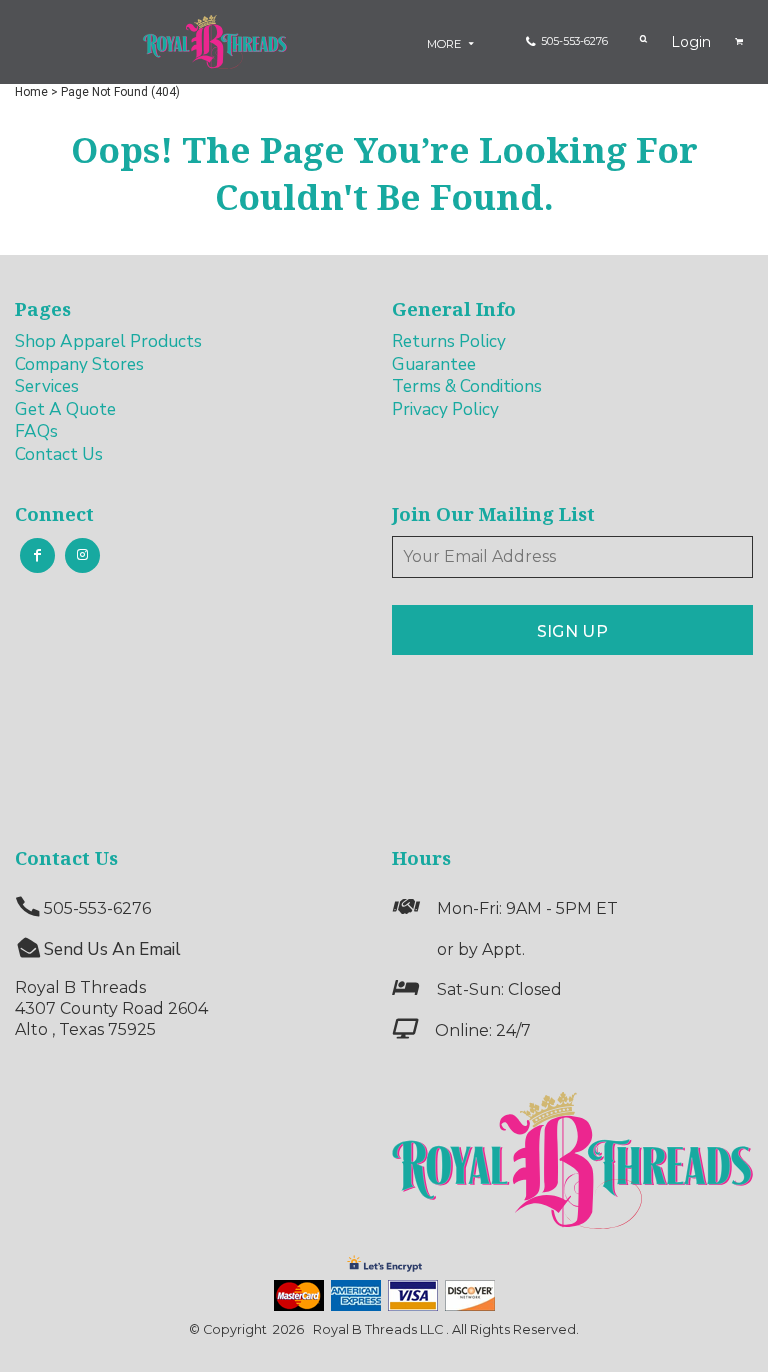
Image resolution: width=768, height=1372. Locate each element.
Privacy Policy (445, 409)
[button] (572, 1160)
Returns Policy (449, 341)
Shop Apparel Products (108, 341)
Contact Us (59, 454)
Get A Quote (65, 409)
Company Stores (79, 364)
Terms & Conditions (467, 386)
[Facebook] (37, 555)
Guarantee (434, 364)
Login (691, 42)
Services (47, 386)
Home (31, 92)
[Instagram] (82, 555)
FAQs (36, 431)
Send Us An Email (112, 949)
